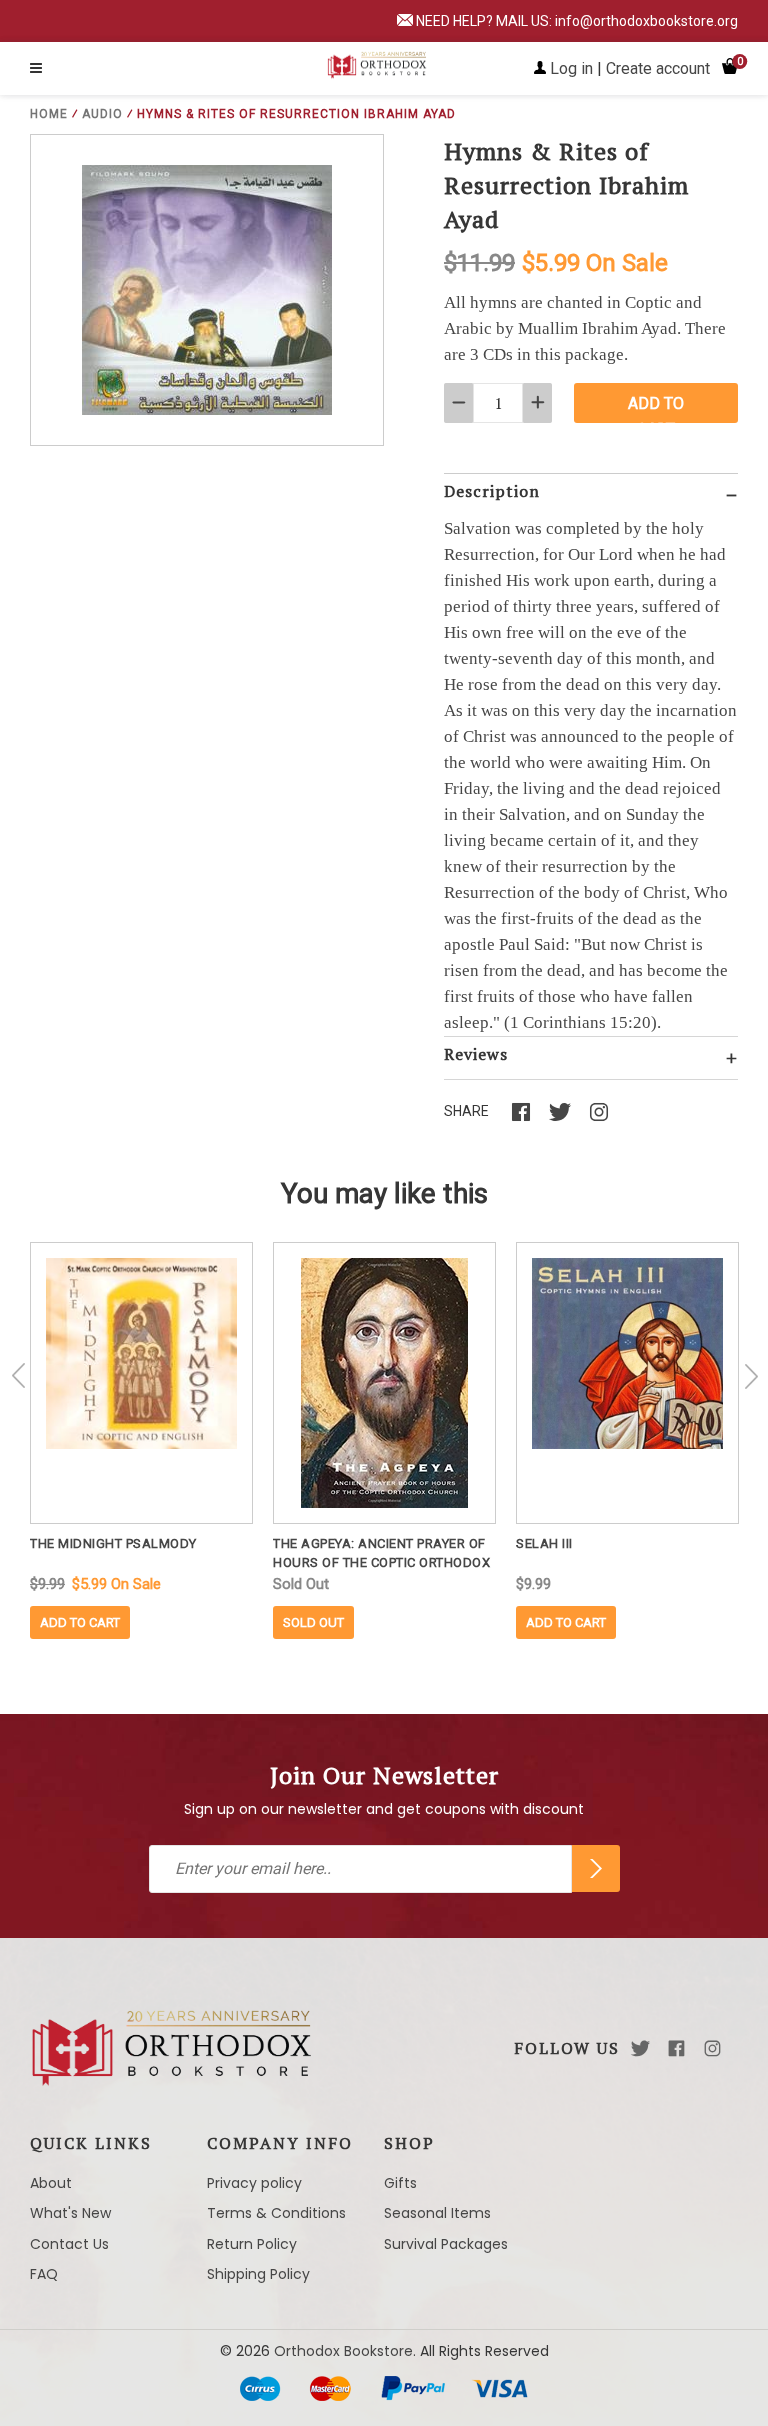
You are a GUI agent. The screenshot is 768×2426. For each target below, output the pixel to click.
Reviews (476, 1054)
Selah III (544, 1543)
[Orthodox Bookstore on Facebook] (676, 2048)
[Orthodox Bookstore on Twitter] (640, 2048)
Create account (658, 68)
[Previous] (19, 1376)
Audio (102, 114)
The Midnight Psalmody (113, 1543)
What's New (70, 2213)
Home (49, 114)
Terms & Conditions (276, 2213)
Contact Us (69, 2244)
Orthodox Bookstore (343, 2351)
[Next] (751, 1376)
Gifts (400, 2183)
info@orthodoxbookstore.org (646, 21)
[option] (141, 1440)
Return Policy (252, 2244)
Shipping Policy (258, 2274)
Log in (571, 68)
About (51, 2183)
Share (466, 1111)
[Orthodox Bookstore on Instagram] (712, 2048)
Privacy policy (254, 2183)
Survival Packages (446, 2244)
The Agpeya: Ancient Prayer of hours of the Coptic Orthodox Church (381, 1554)
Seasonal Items (437, 2213)
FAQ (44, 2274)
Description (492, 491)
